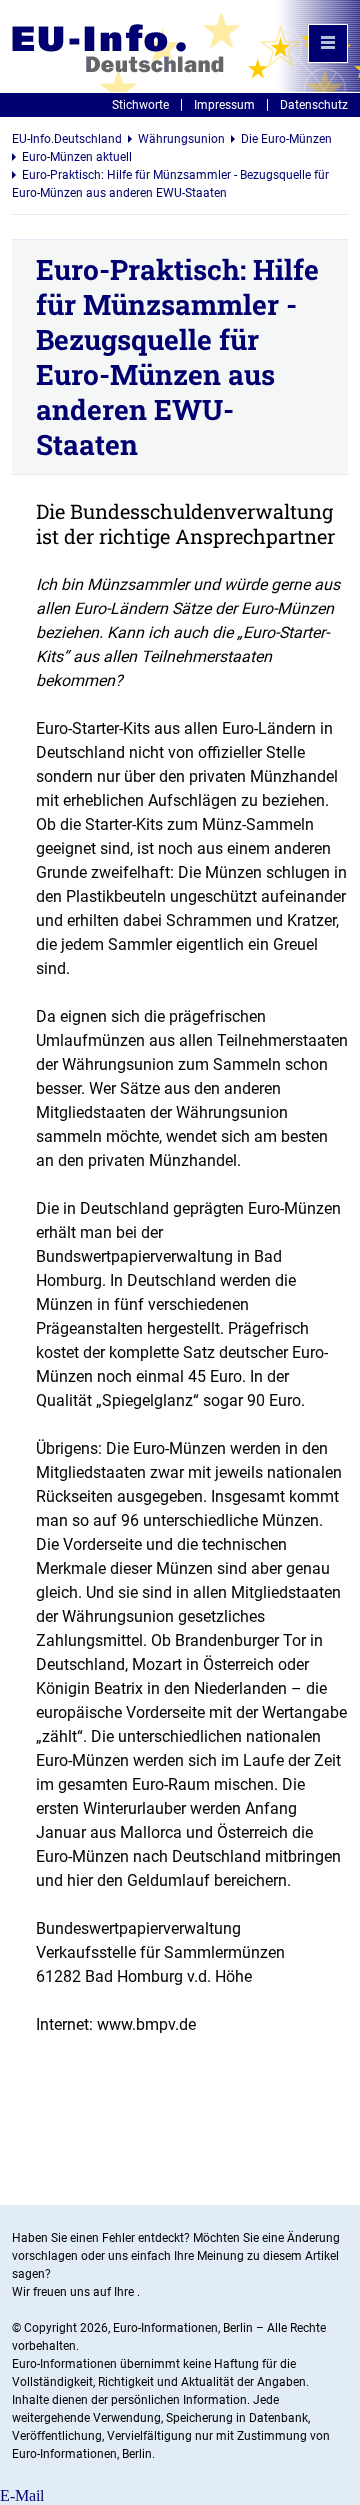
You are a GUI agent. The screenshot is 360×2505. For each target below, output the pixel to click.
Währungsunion (181, 139)
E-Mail (22, 2495)
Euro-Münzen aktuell (77, 157)
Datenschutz (314, 105)
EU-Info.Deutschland (67, 139)
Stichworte (140, 105)
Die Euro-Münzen (286, 139)
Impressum (224, 105)
